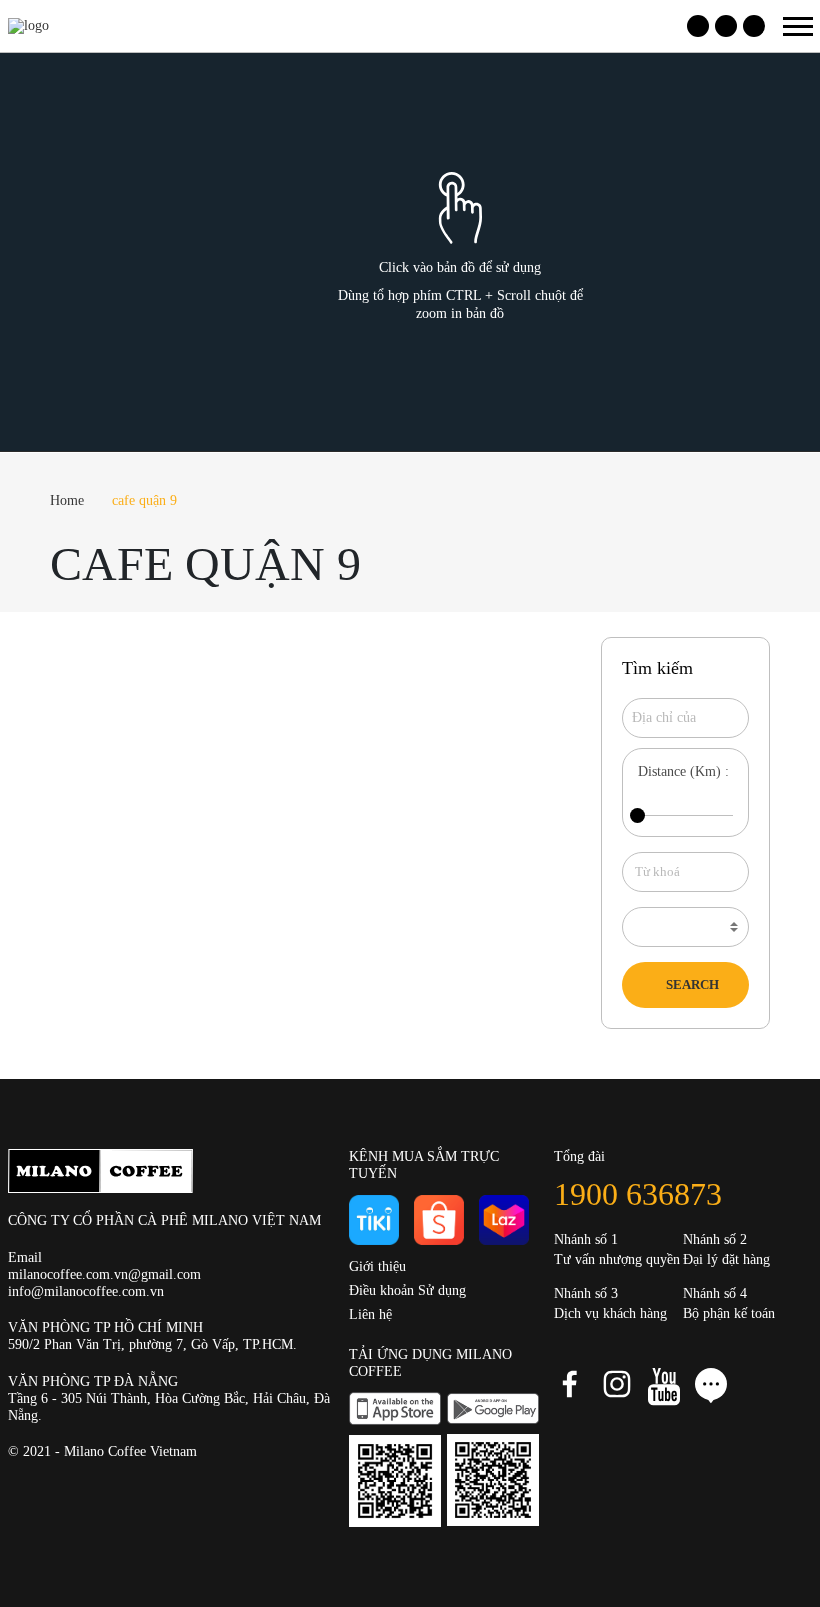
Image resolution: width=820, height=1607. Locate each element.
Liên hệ (370, 1314)
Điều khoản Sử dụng (407, 1290)
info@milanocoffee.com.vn (86, 1291)
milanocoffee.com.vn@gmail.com (104, 1274)
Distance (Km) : (683, 771)
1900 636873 (638, 1194)
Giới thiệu (377, 1266)
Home (67, 500)
